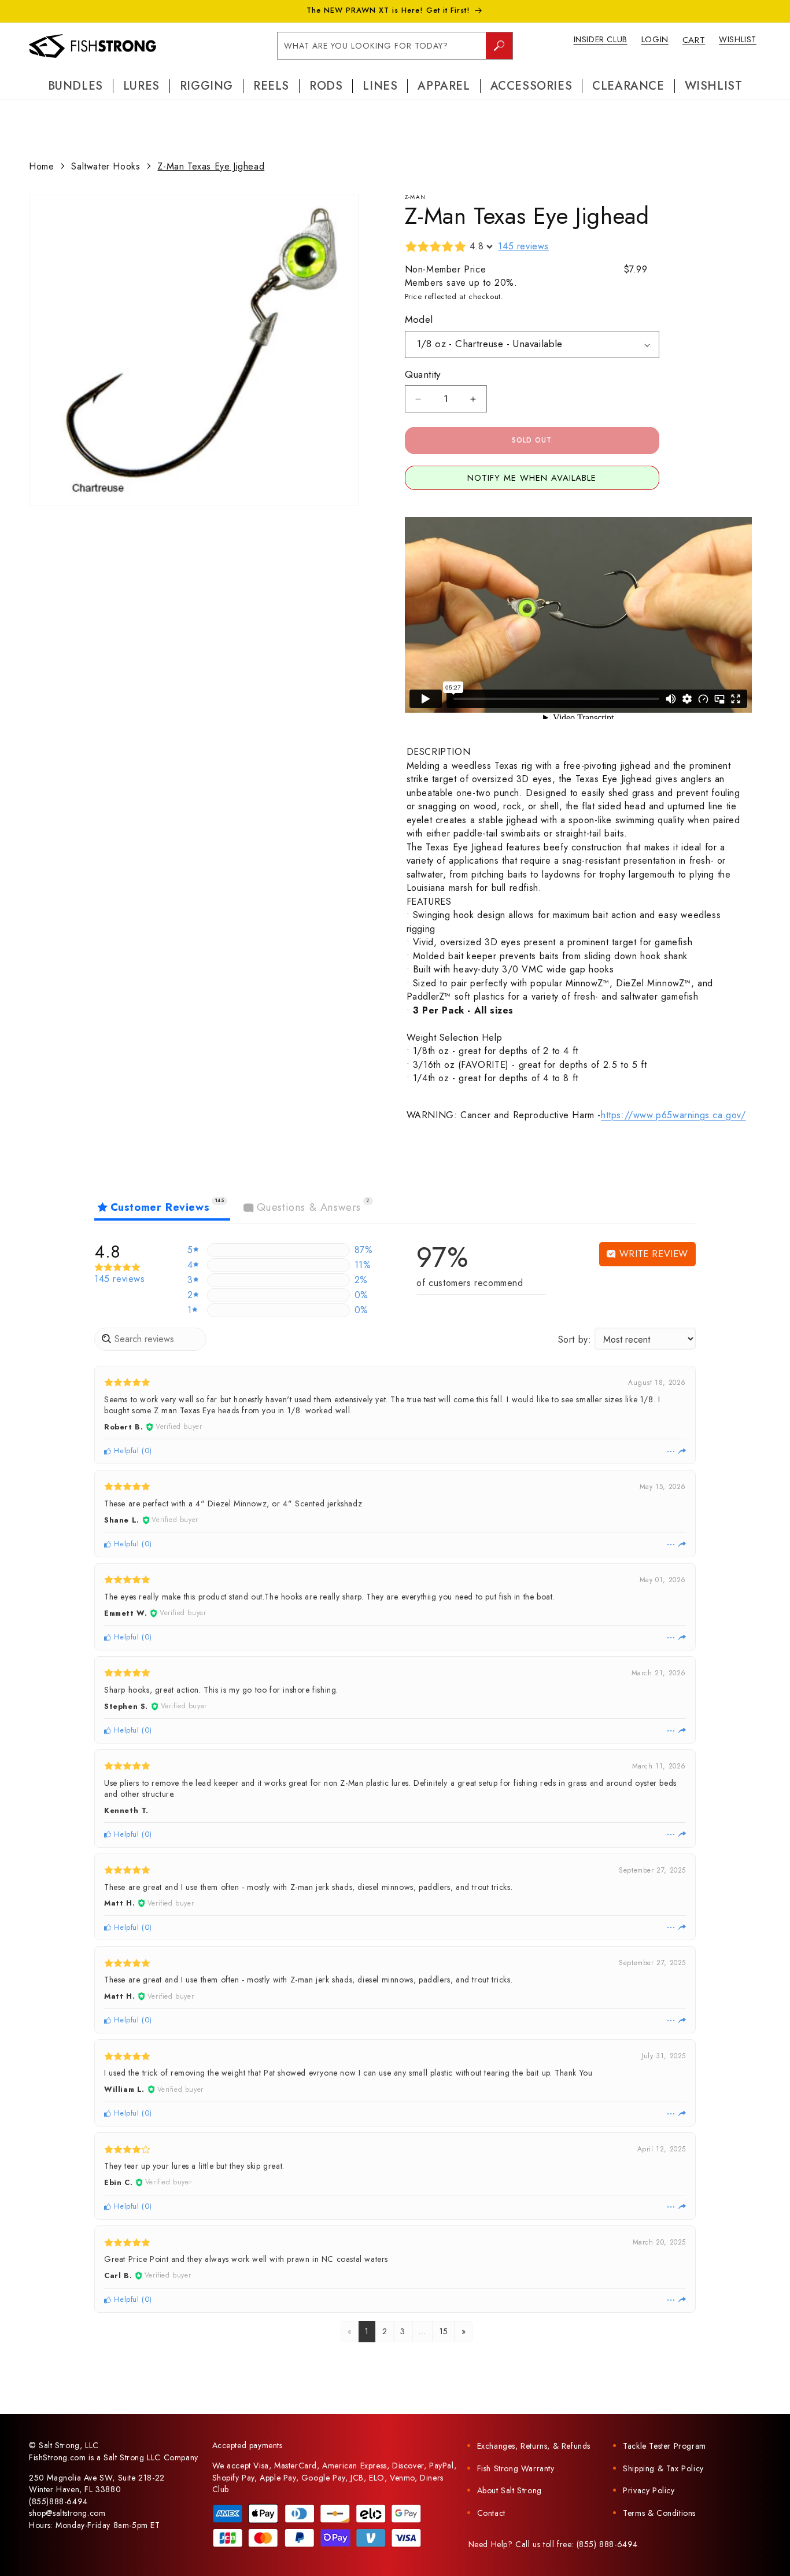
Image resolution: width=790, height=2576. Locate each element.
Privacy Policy (649, 2490)
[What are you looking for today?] (499, 46)
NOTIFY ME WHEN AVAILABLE (532, 478)
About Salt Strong (510, 2490)
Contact (491, 2513)
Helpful (125, 1451)
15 (444, 2331)
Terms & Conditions (659, 2513)
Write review (652, 1254)
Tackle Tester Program (665, 2446)
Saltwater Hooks (106, 166)
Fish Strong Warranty (516, 2468)
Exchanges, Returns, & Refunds (534, 2446)
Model (419, 320)
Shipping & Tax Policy (663, 2468)
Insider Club (601, 39)
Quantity (423, 374)
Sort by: (575, 1339)
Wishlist (738, 39)
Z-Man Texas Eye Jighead (211, 166)
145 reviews (523, 246)
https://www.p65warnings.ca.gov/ (673, 1115)
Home (41, 166)
